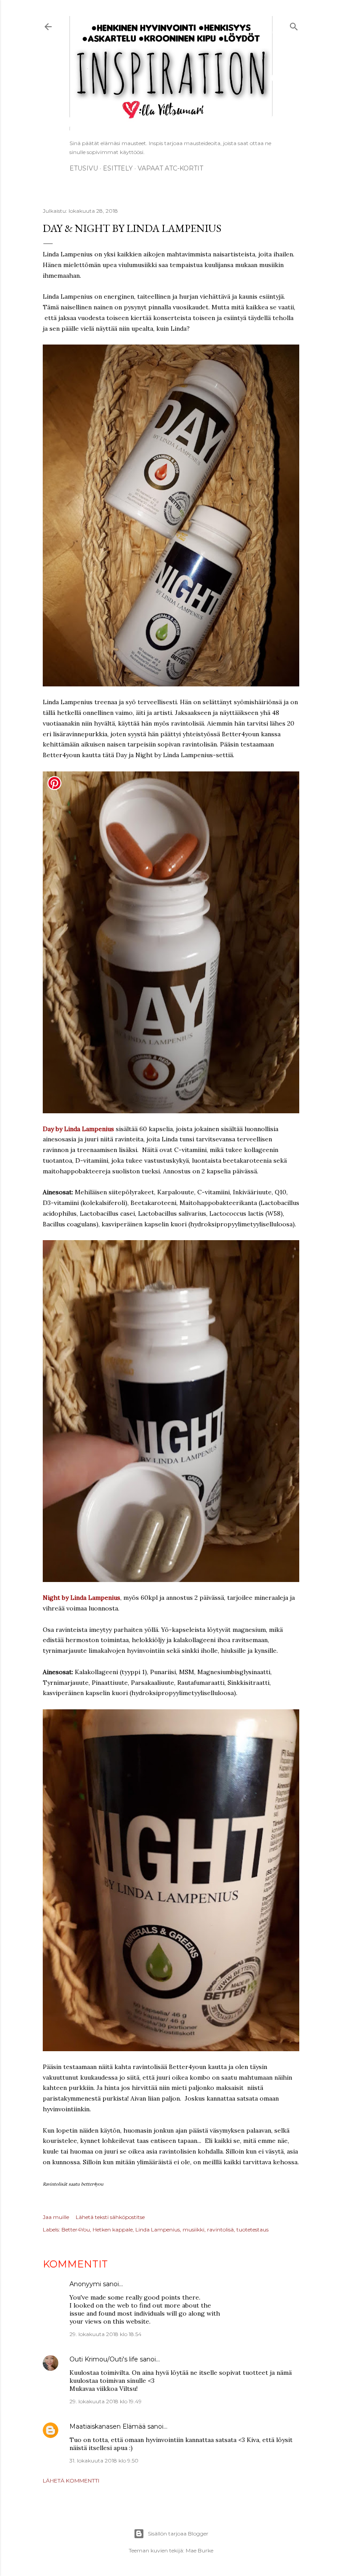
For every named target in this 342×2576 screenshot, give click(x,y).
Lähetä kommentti (71, 2481)
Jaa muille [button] (56, 2217)
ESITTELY (118, 168)
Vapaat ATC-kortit (170, 168)
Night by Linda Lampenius (81, 1598)
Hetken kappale (113, 2229)
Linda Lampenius (158, 2229)
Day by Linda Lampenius (78, 1129)
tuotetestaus (252, 2229)
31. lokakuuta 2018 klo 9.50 (104, 2460)
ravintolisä (220, 2229)
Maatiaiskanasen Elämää (108, 2426)
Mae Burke (199, 2550)
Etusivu (84, 168)
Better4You (76, 2229)
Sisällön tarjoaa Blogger (178, 2533)
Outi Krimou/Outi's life (104, 2359)
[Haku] (294, 25)
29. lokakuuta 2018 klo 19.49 (106, 2401)
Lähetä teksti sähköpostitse (110, 2217)
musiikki (193, 2229)
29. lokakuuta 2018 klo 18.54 (106, 2334)
